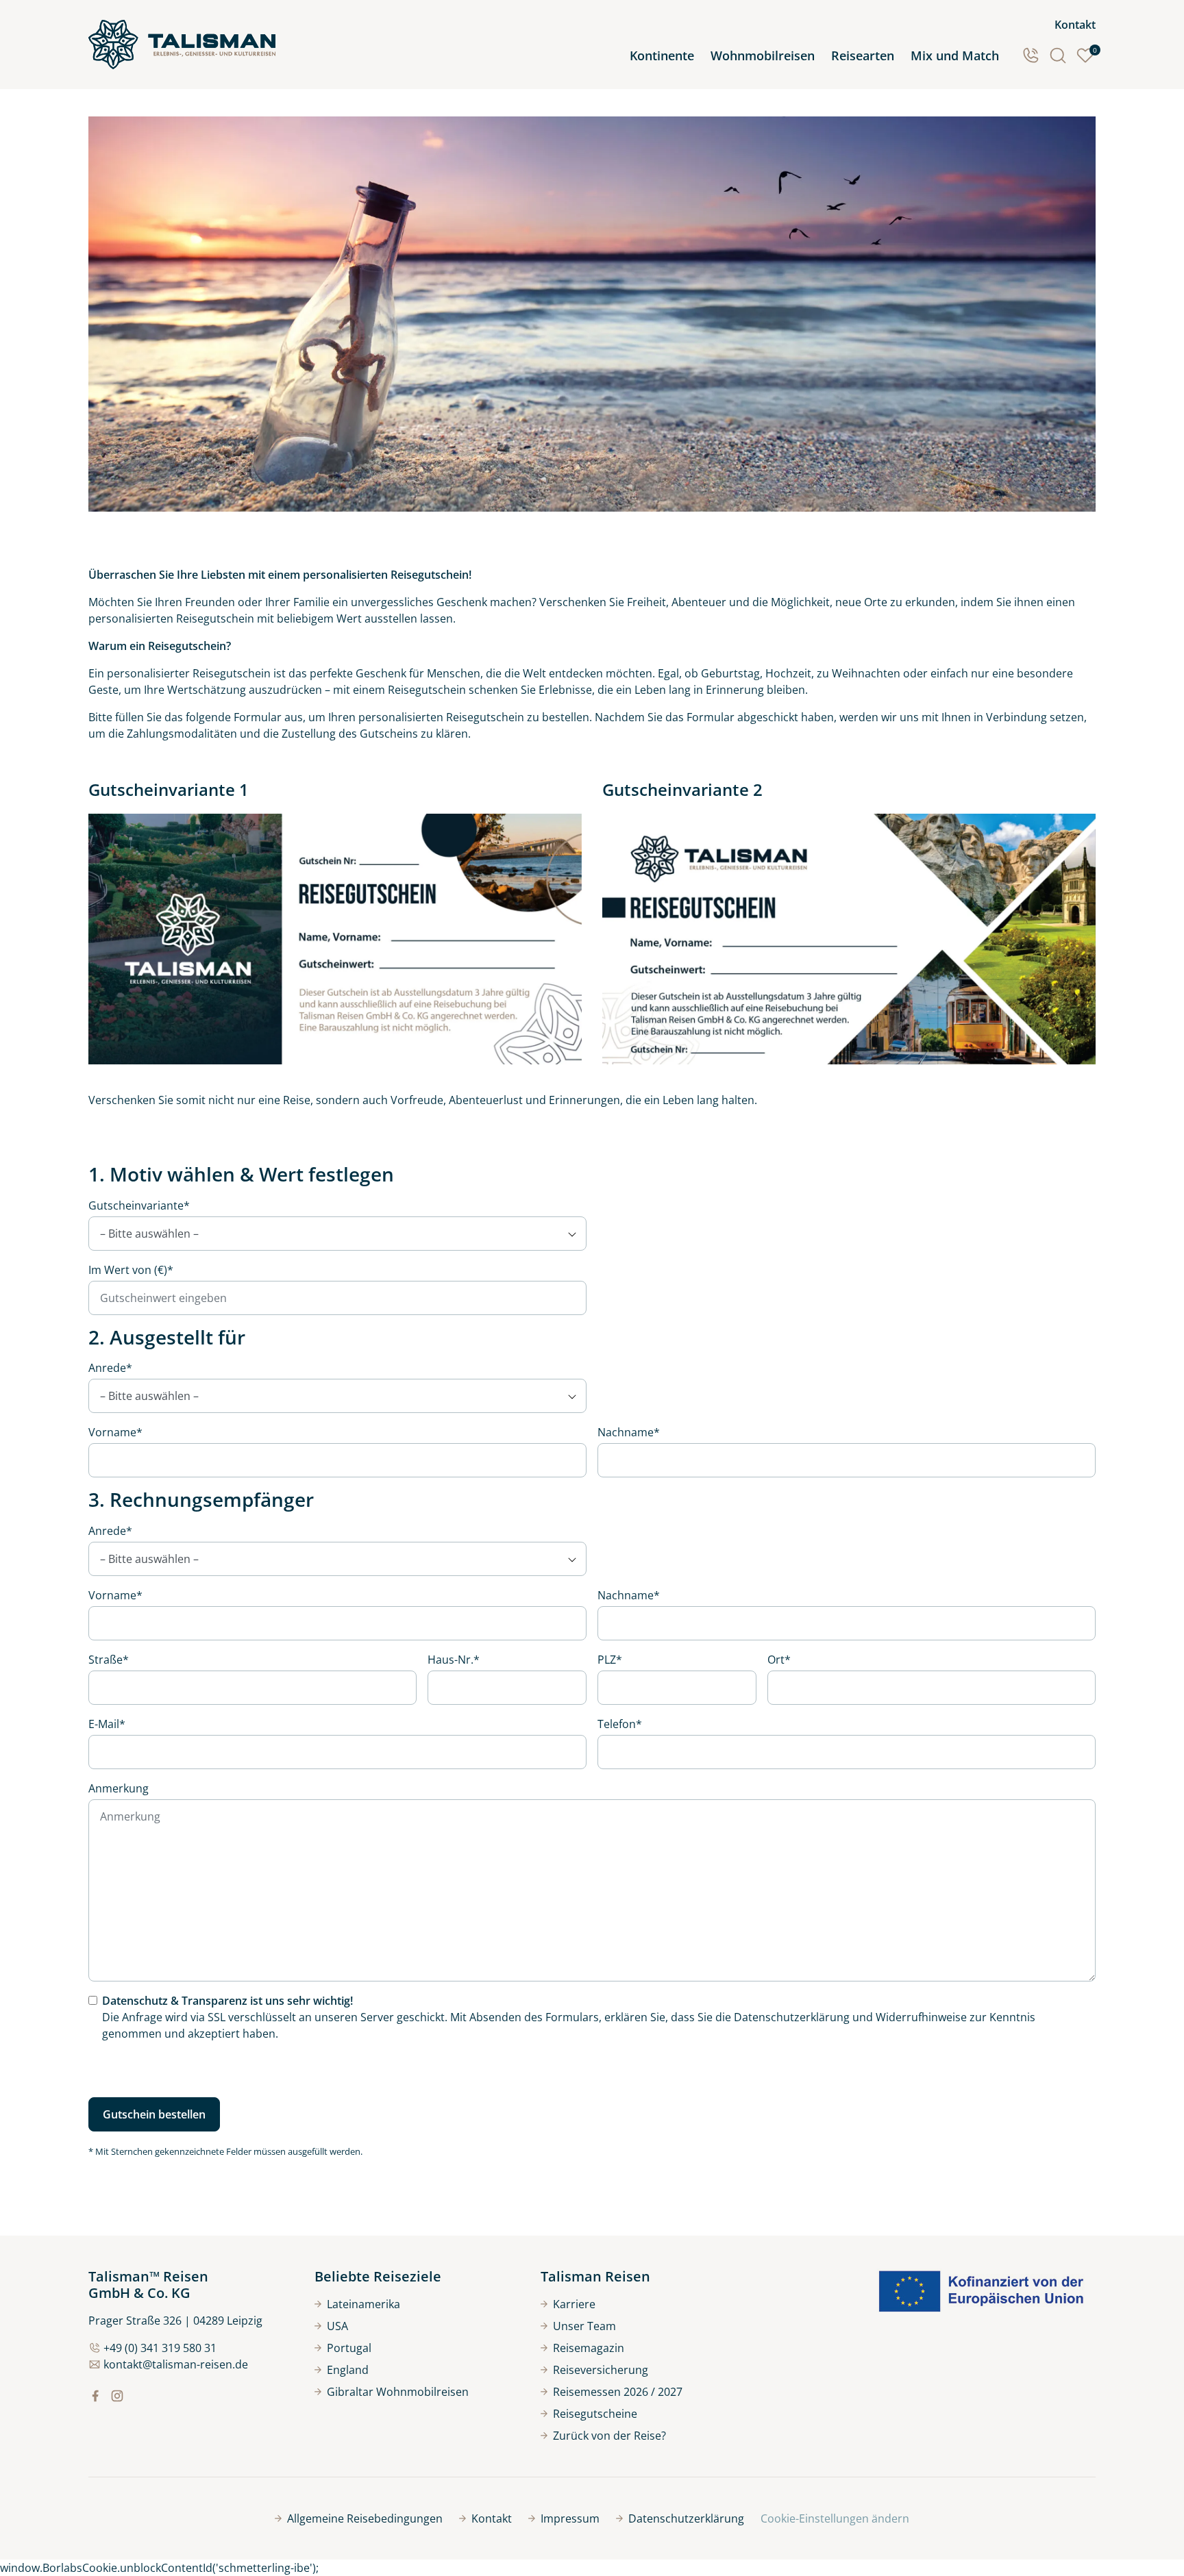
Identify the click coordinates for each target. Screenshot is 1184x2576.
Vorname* (115, 1432)
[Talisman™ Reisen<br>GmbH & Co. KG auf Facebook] (95, 2396)
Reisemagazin (589, 2348)
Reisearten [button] (863, 55)
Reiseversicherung (601, 2370)
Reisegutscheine (595, 2414)
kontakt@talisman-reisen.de (176, 2364)
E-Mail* (107, 1724)
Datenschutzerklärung (792, 2017)
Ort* (779, 1660)
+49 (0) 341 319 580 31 (160, 2348)
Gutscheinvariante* (139, 1205)
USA (337, 2326)
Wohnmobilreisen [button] (763, 55)
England (348, 2370)
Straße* (109, 1660)
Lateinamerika (363, 2304)
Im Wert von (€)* (131, 1270)
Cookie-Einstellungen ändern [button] (835, 2518)
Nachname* (629, 1432)
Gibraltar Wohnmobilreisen (398, 2392)
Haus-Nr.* (454, 1660)
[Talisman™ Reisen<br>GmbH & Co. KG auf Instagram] (117, 2396)
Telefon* (620, 1724)
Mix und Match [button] (955, 55)
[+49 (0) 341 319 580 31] (1031, 55)
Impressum (570, 2518)
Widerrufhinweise (921, 2017)
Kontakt (1075, 25)
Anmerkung (119, 1788)
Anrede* (110, 1368)
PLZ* (610, 1660)
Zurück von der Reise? (609, 2436)
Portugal (349, 2348)
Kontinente (662, 55)
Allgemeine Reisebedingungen (365, 2518)
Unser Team (584, 2326)
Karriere (574, 2304)
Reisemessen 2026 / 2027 (618, 2392)
